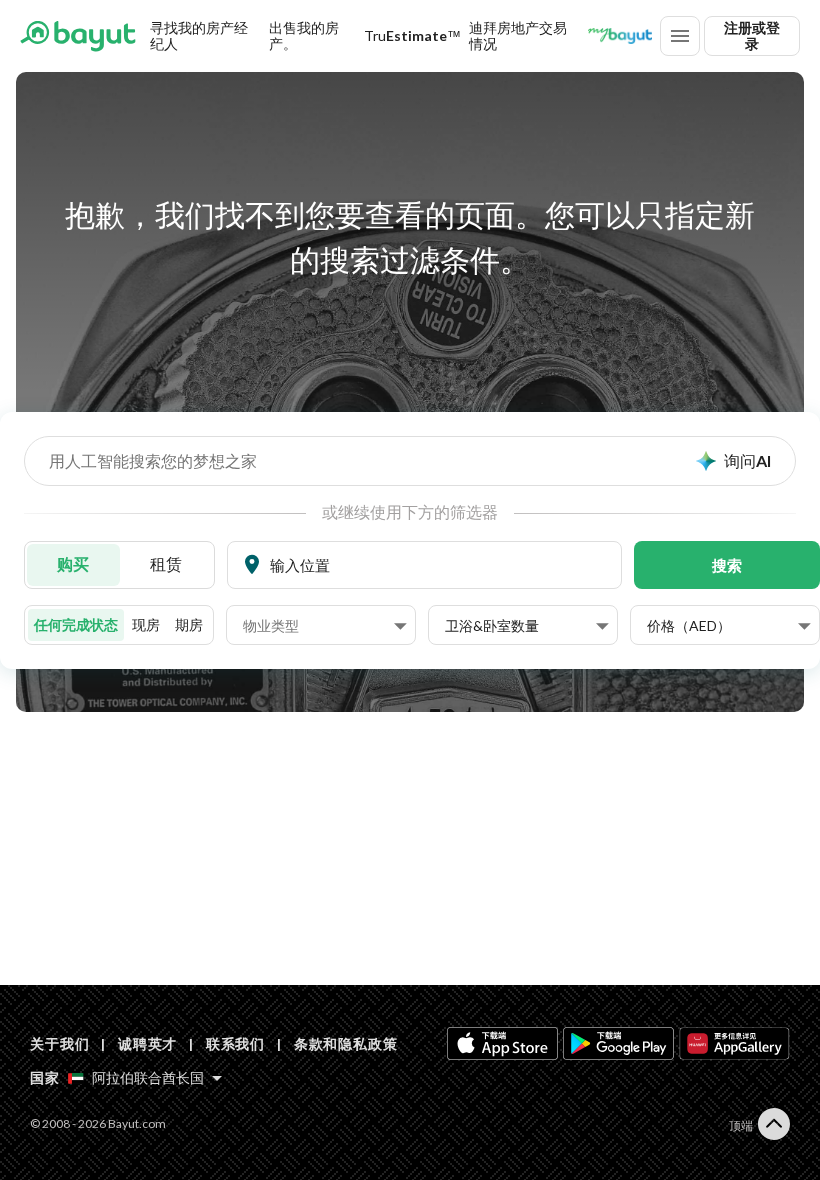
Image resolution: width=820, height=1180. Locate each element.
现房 (146, 624)
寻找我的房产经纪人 (199, 35)
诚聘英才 (147, 1043)
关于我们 (59, 1043)
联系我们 (235, 1043)
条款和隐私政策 (346, 1043)
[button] (325, 626)
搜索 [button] (727, 565)
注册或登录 (752, 35)
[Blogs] (620, 36)
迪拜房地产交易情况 (518, 35)
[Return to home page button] (78, 36)
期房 (189, 624)
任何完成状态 (76, 624)
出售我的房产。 (304, 35)
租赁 (166, 563)
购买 (73, 563)
